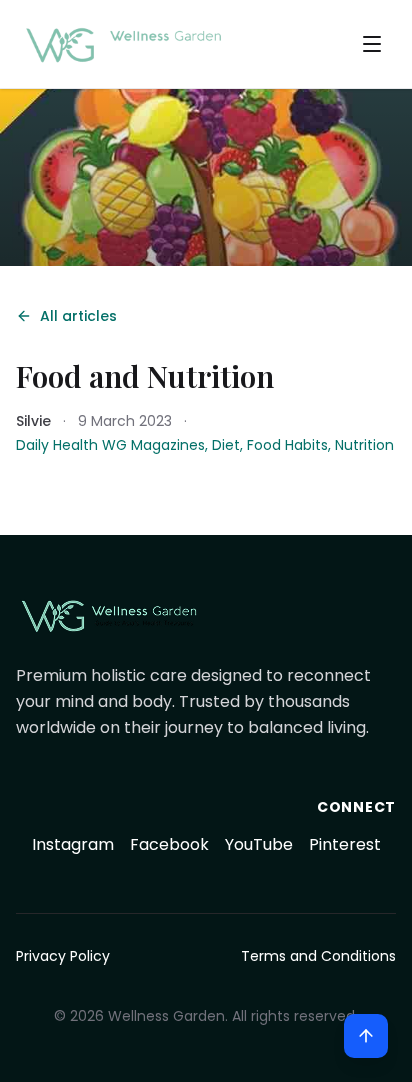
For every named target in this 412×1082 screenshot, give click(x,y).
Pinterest (345, 844)
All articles (78, 316)
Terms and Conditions (318, 956)
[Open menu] (372, 44)
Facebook (169, 844)
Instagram (73, 844)
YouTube (259, 844)
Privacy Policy (63, 956)
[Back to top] (366, 1036)
